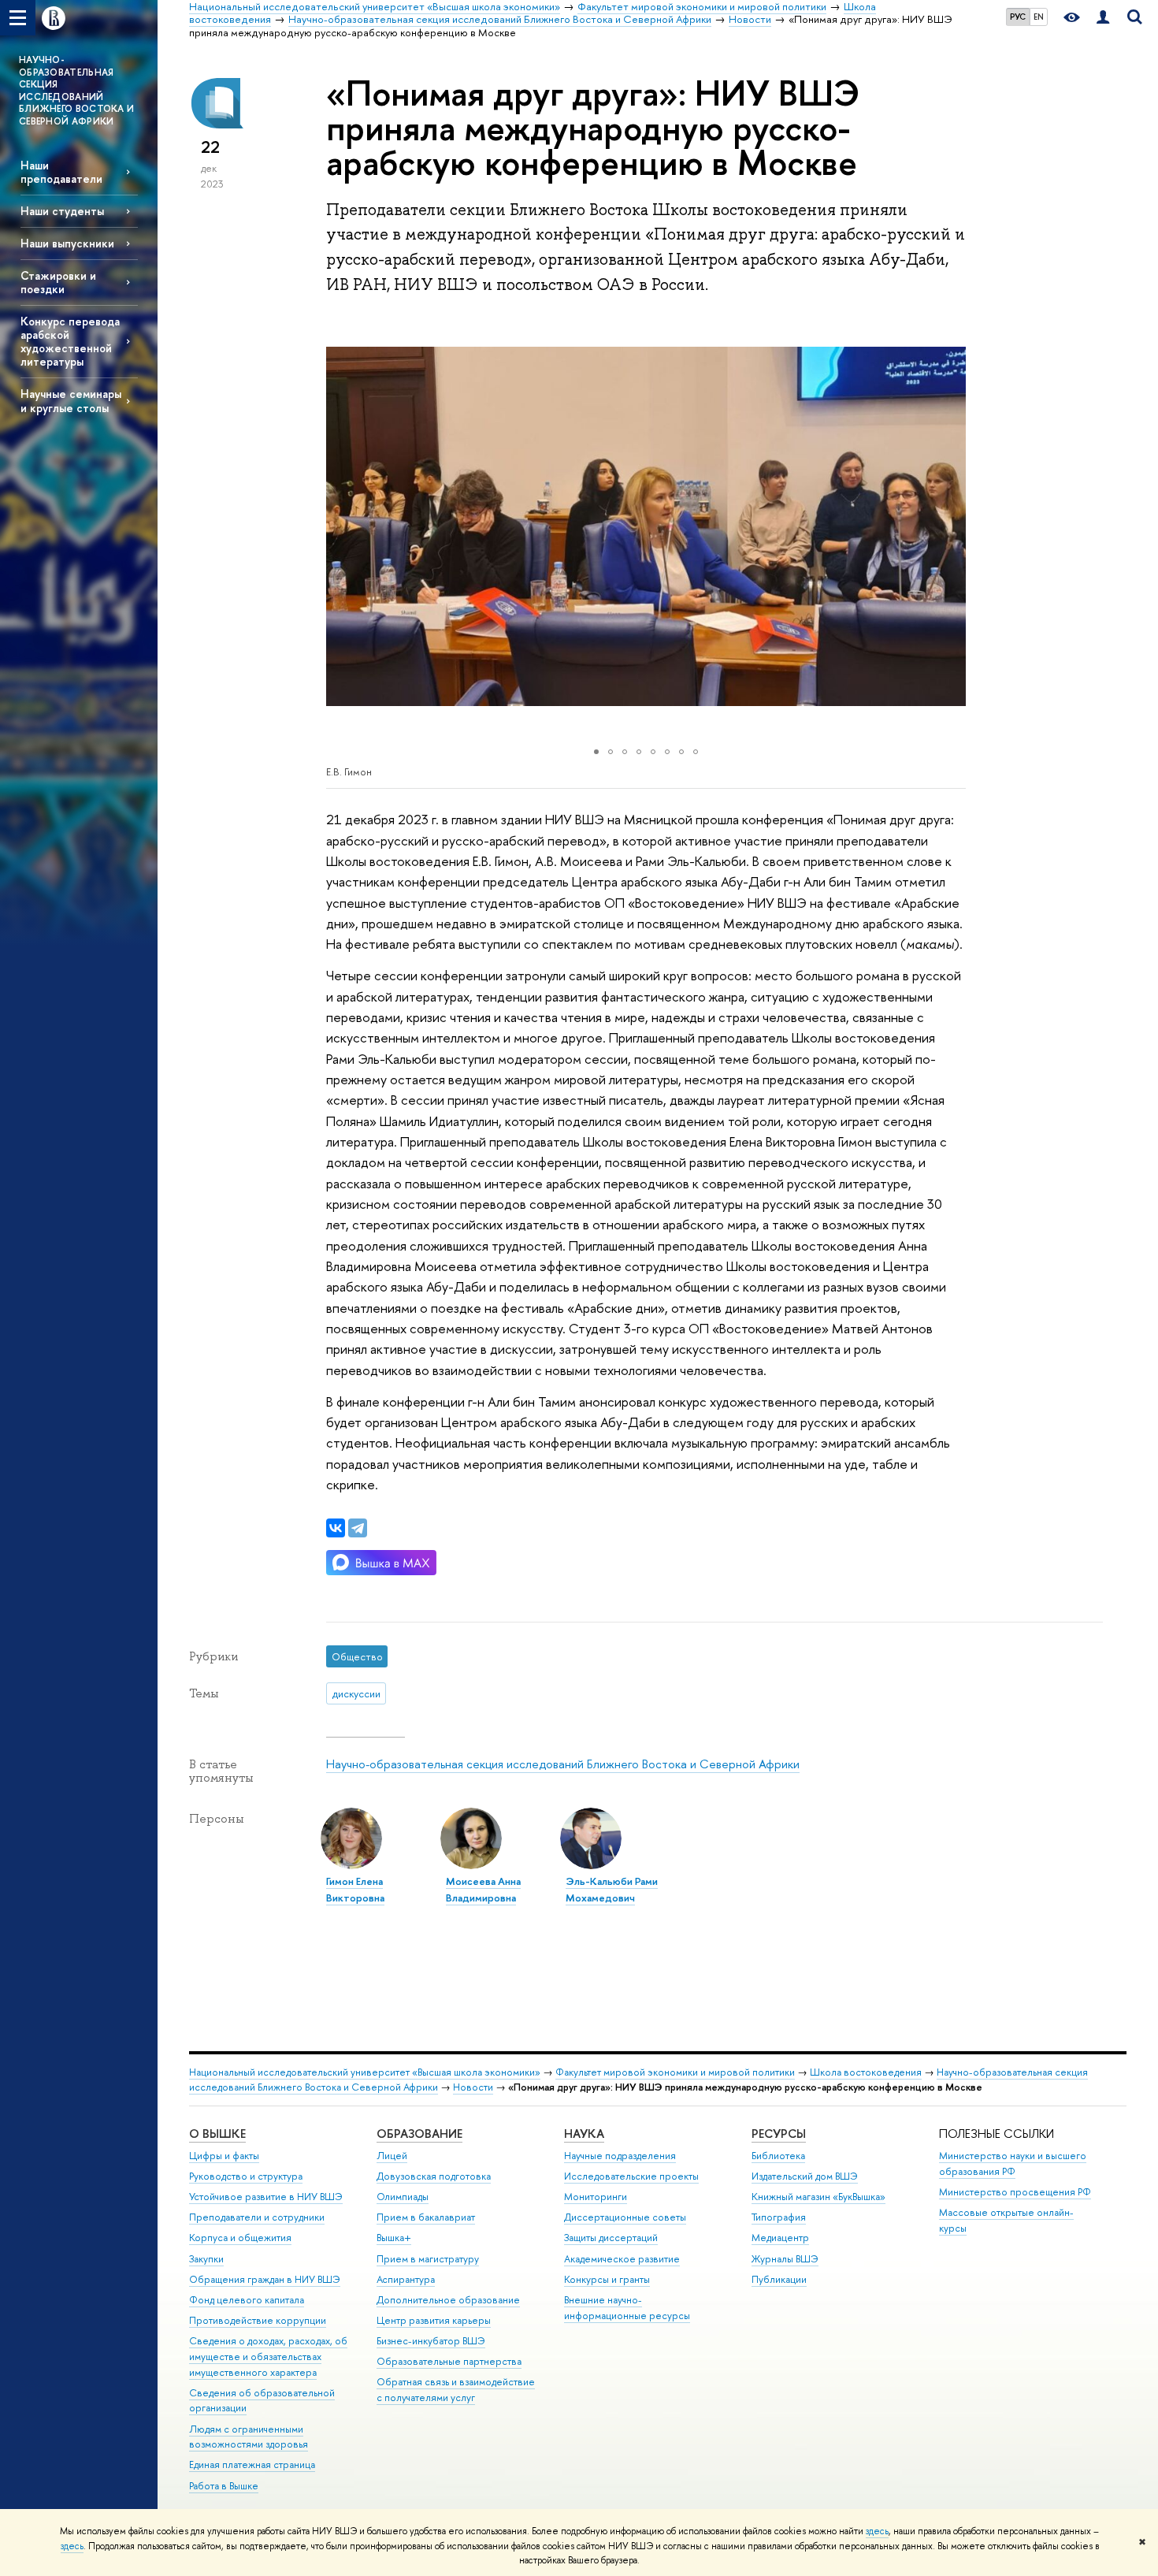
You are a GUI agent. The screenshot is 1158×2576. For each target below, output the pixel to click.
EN (1039, 17)
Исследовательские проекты (631, 2176)
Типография (779, 2217)
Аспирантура (406, 2279)
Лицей (392, 2156)
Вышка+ (394, 2238)
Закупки (206, 2259)
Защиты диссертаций (611, 2238)
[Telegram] (358, 1528)
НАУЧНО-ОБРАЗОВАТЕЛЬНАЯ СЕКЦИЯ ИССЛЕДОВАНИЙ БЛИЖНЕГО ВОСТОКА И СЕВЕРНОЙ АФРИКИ (76, 91)
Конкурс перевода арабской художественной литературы (70, 341)
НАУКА (584, 2134)
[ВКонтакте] (336, 1528)
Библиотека (778, 2156)
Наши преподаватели (61, 172)
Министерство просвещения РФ (1015, 2192)
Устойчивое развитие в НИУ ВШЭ (266, 2197)
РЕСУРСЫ (779, 2134)
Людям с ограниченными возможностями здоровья (249, 2437)
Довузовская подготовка (434, 2176)
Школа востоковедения (866, 2072)
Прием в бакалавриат (426, 2217)
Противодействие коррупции (258, 2320)
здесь (877, 2531)
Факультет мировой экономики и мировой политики (675, 2072)
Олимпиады (403, 2197)
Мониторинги (596, 2197)
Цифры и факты (224, 2156)
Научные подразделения (620, 2156)
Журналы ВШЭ (785, 2259)
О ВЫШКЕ (217, 2134)
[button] (340, 526)
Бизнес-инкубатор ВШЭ (431, 2341)
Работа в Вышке (224, 2486)
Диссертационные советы (625, 2217)
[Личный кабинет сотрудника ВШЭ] (1103, 18)
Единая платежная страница (252, 2464)
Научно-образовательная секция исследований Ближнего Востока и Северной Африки (563, 1764)
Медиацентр (780, 2238)
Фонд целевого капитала (247, 2300)
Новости (473, 2087)
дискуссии (356, 1693)
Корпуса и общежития (240, 2238)
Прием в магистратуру (428, 2259)
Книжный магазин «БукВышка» (818, 2197)
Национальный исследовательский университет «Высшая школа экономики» (365, 2072)
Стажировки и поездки (58, 282)
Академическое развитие (622, 2259)
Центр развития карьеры (434, 2320)
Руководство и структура (246, 2176)
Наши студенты (62, 211)
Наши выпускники (67, 243)
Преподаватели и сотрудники (257, 2217)
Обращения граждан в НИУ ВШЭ (265, 2279)
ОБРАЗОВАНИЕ (419, 2134)
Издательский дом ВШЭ (805, 2176)
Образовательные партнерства (449, 2361)
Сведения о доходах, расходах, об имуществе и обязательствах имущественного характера (268, 2357)
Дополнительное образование (448, 2300)
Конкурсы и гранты (607, 2279)
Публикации (779, 2279)
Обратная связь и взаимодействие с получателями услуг (456, 2390)
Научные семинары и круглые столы (71, 400)
